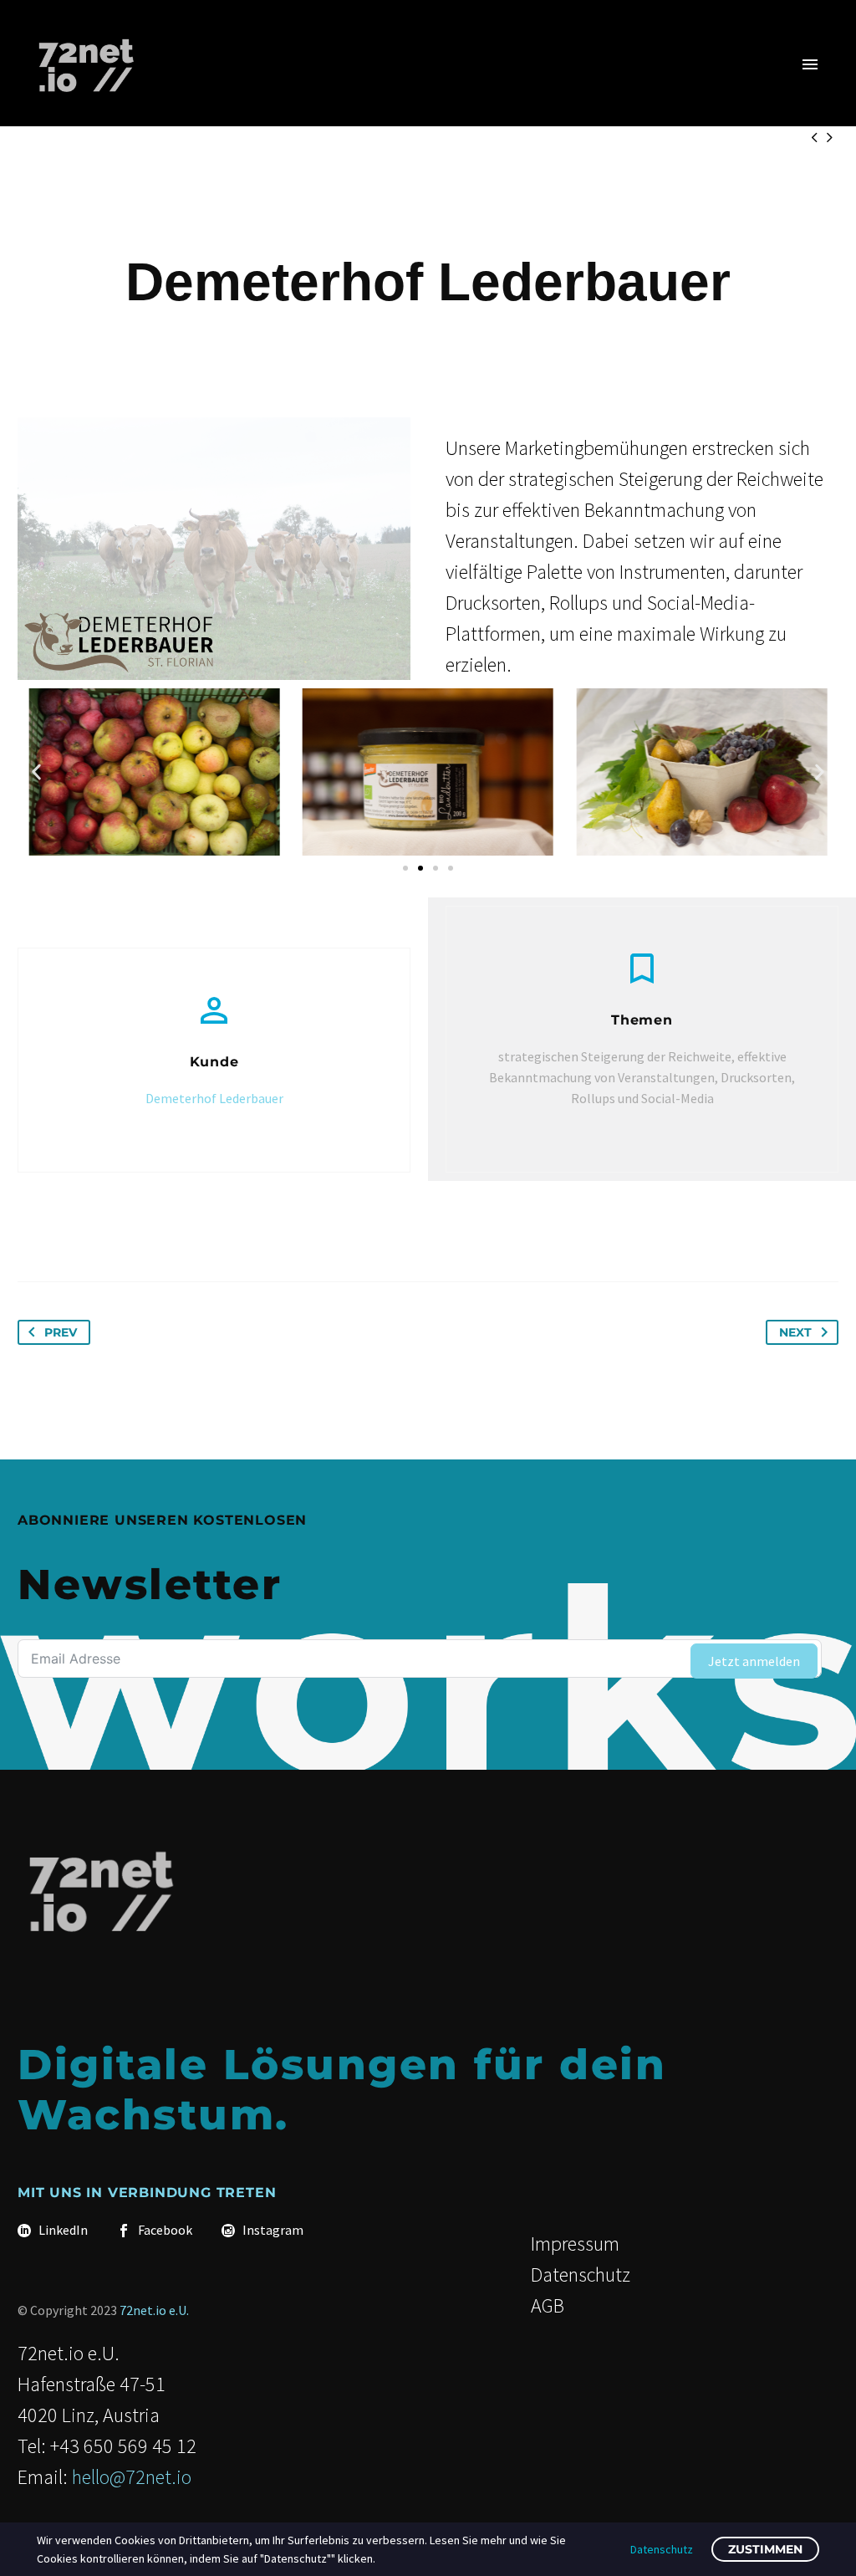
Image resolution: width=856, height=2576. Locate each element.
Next (795, 1332)
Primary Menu (810, 64)
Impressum (575, 2244)
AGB (548, 2305)
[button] (36, 772)
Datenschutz (581, 2274)
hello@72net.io (132, 2477)
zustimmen (765, 2549)
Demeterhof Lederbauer (214, 1098)
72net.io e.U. (154, 2310)
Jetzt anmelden (754, 1661)
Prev (61, 1332)
